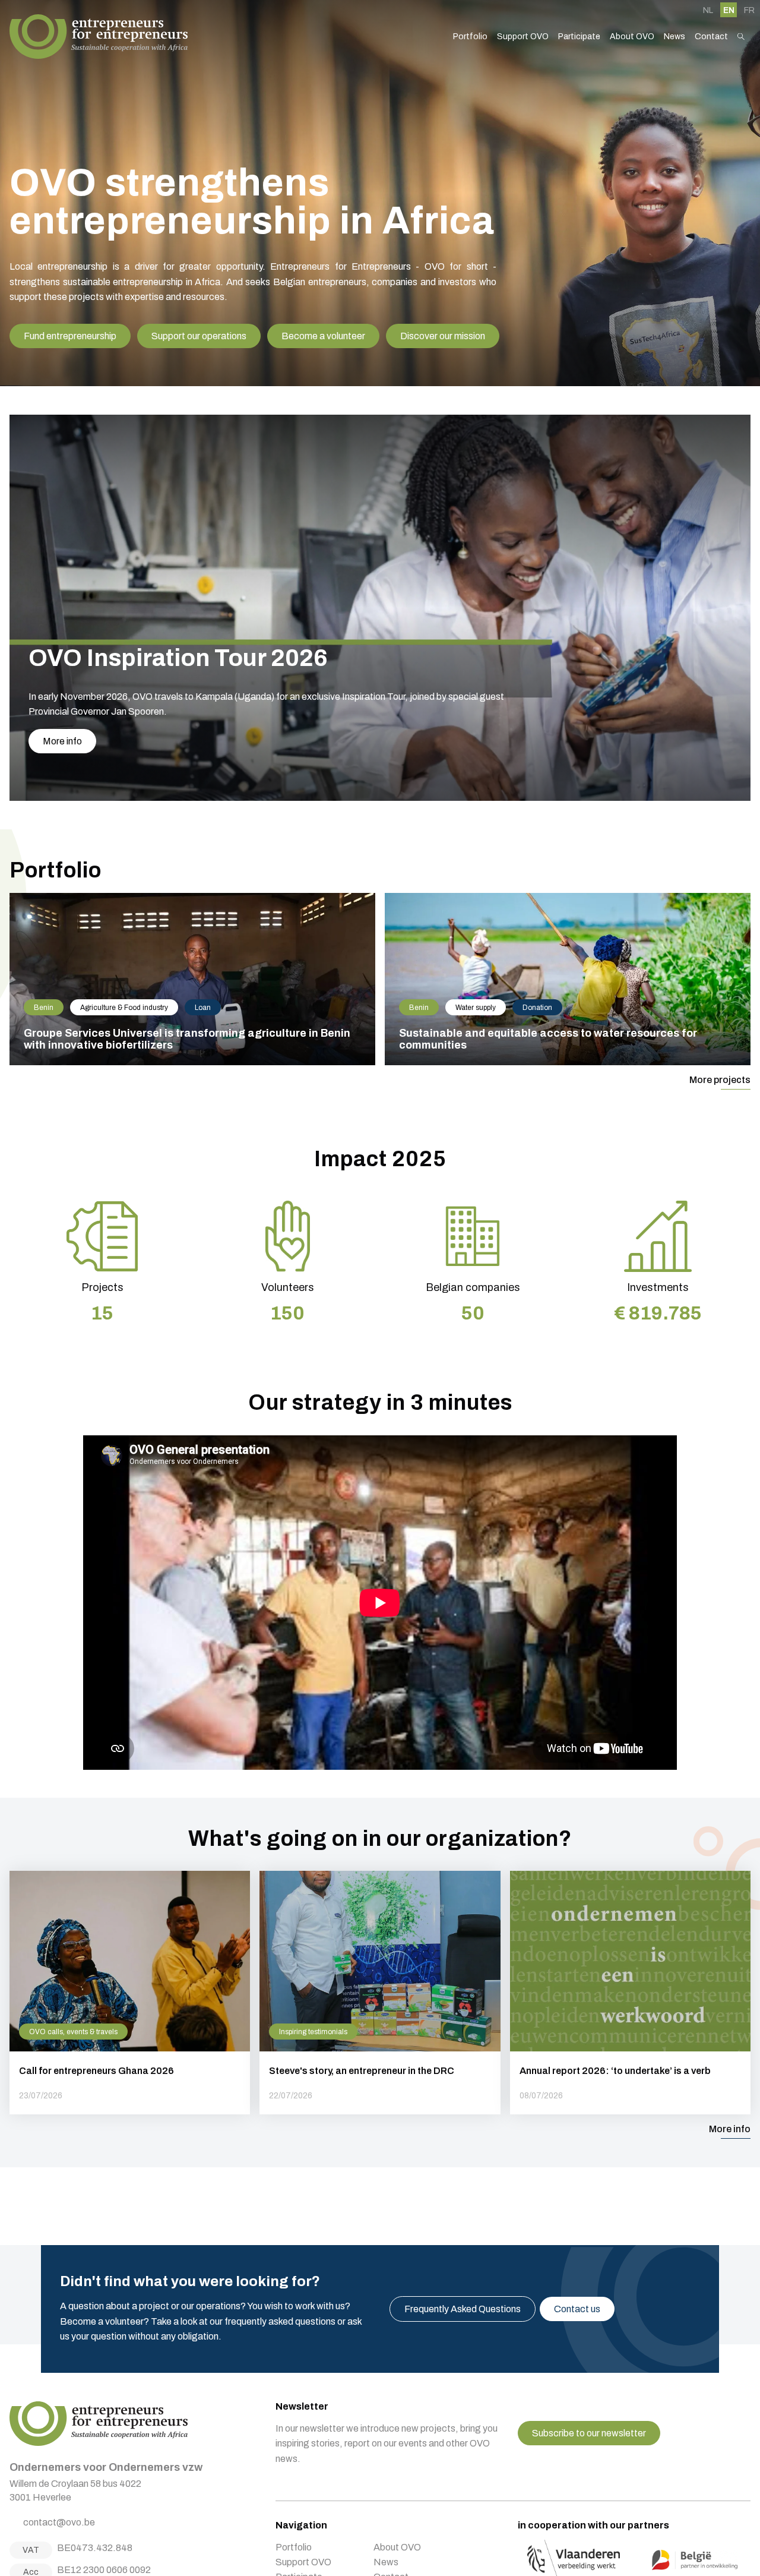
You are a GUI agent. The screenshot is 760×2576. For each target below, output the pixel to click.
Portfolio (470, 37)
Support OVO (523, 37)
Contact (711, 37)
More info (62, 741)
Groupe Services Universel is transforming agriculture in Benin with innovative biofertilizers (192, 979)
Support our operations (199, 336)
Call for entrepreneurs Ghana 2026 (130, 1993)
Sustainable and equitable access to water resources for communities (568, 979)
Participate (579, 37)
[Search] (741, 37)
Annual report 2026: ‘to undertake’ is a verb (630, 1993)
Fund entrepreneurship (70, 336)
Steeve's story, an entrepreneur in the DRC (380, 1993)
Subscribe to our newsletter (589, 2433)
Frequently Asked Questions (463, 2309)
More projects (720, 1080)
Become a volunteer (323, 336)
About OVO (632, 37)
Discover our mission (443, 336)
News (674, 37)
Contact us (577, 2309)
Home (99, 37)
